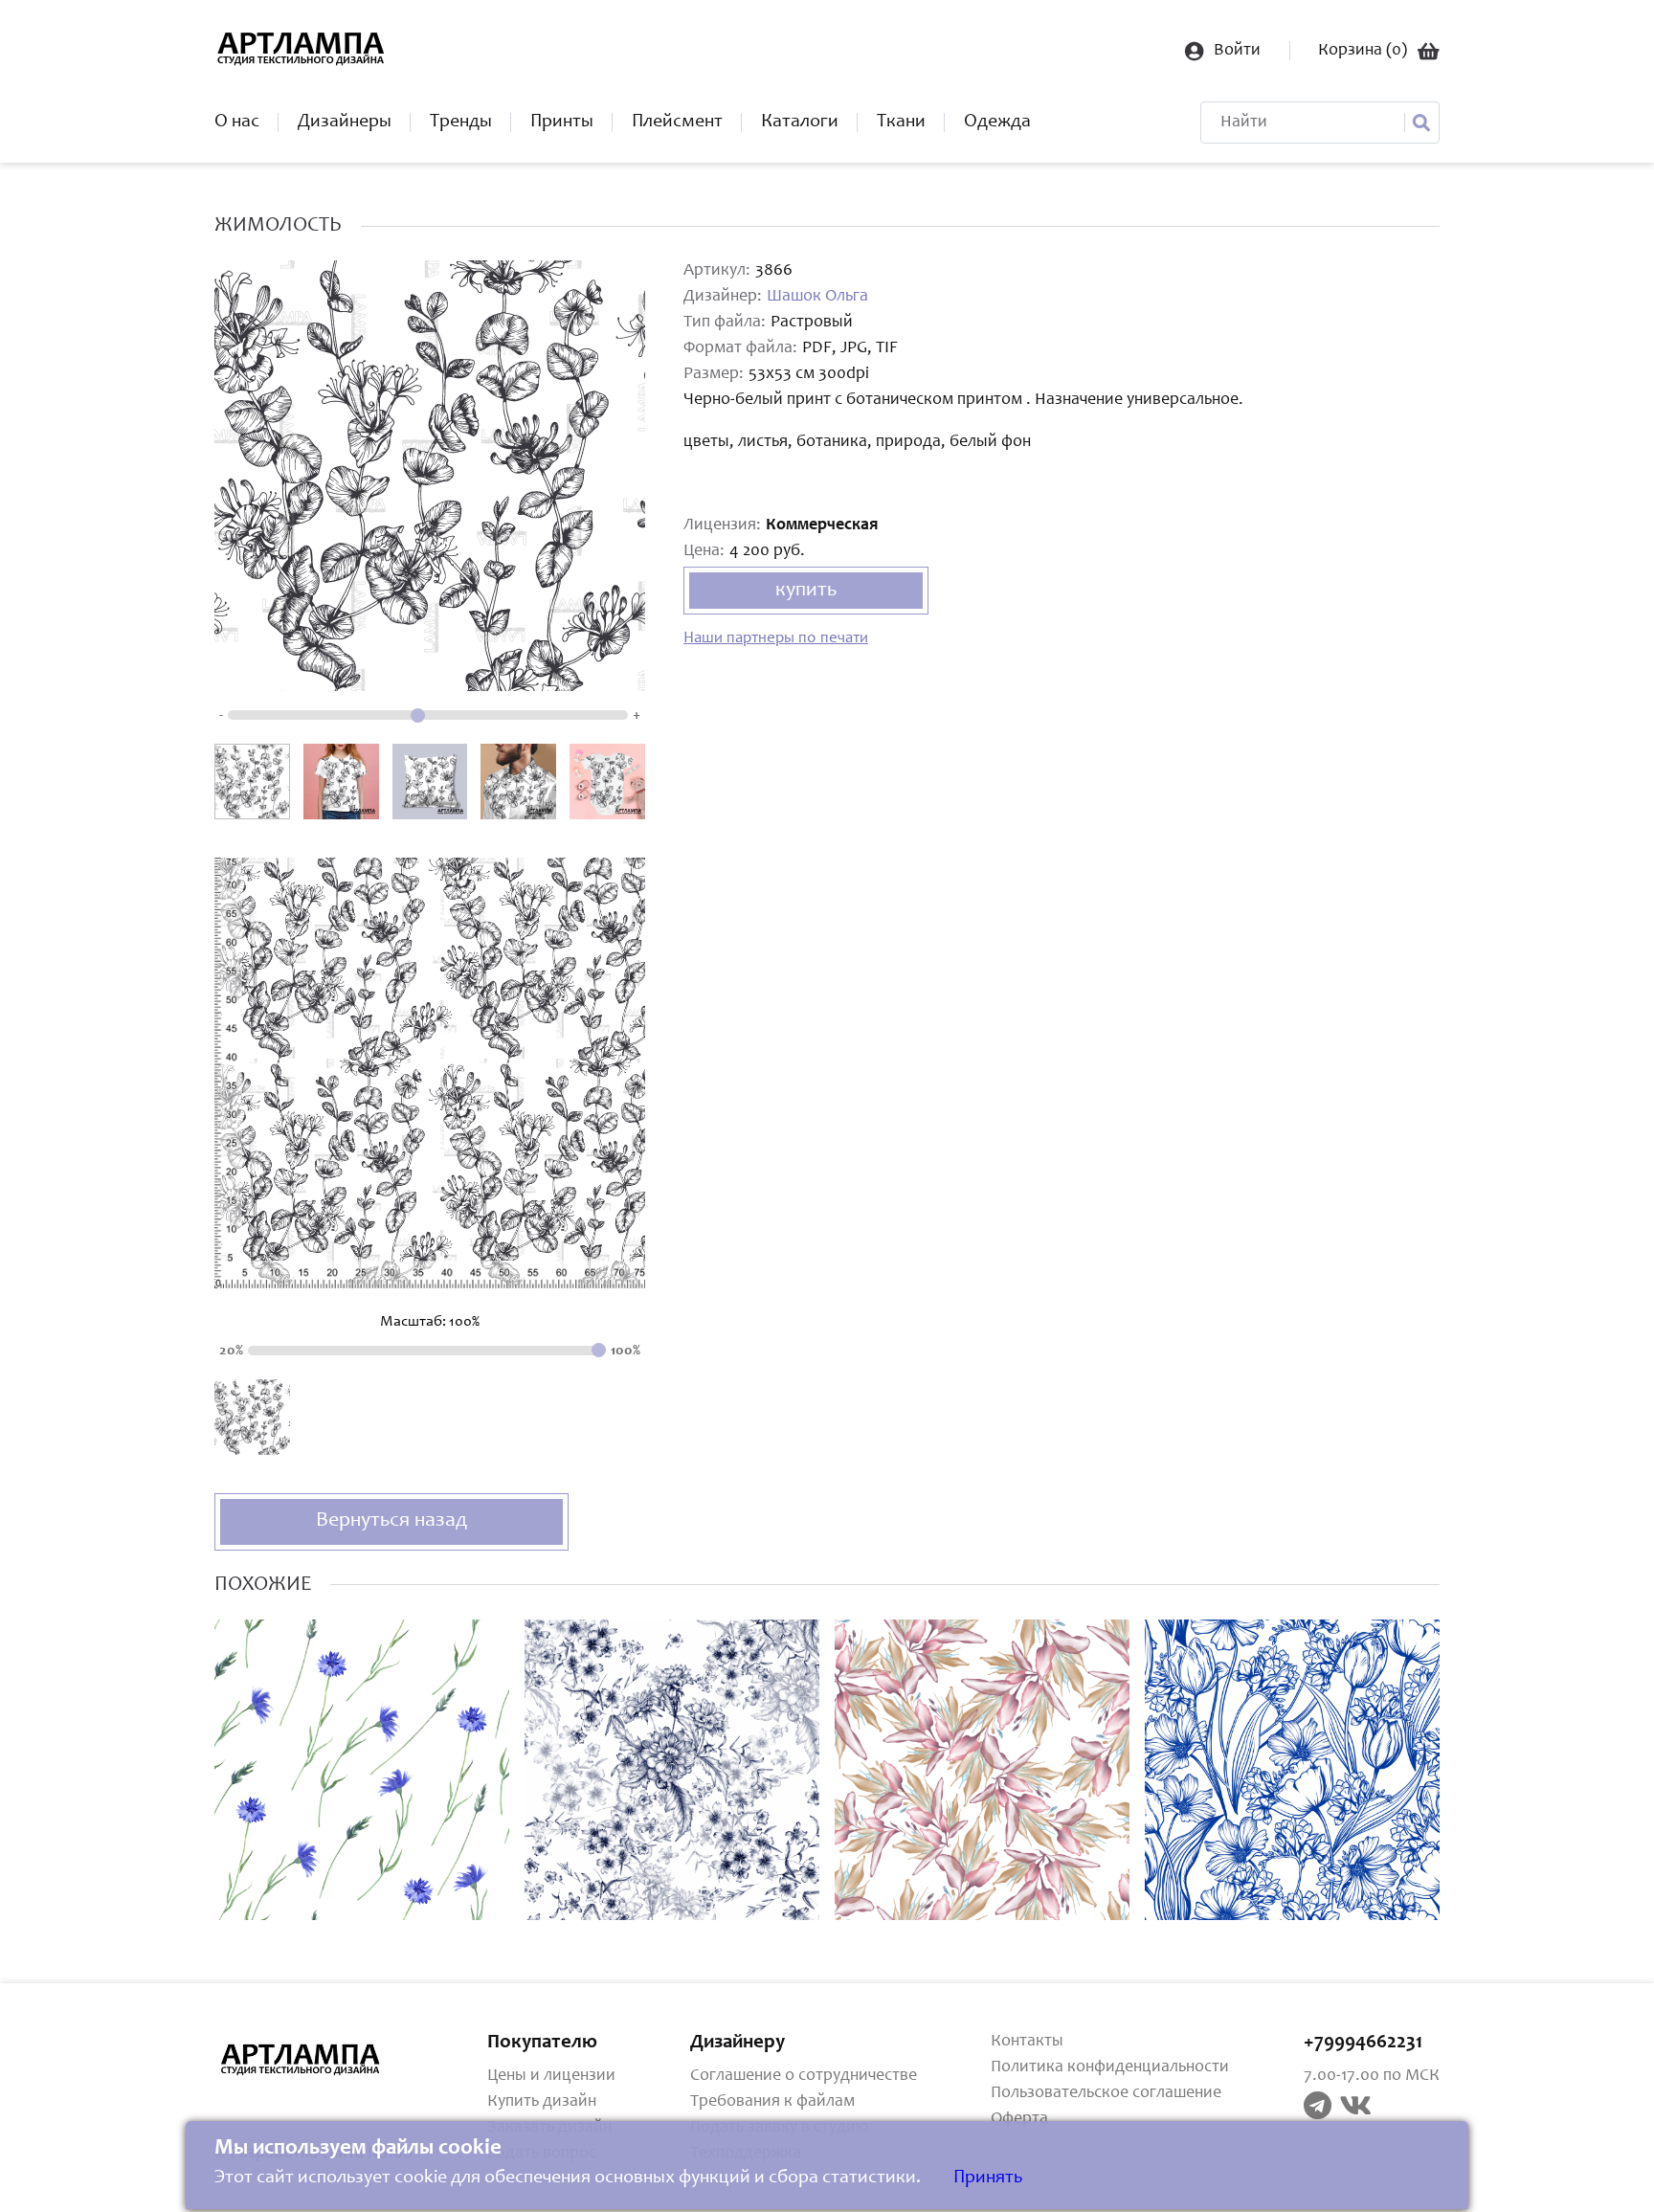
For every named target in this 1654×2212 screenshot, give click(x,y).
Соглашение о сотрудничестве (804, 2076)
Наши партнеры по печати (776, 639)
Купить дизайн (542, 2102)
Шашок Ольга (817, 297)
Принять (988, 2178)
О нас (237, 123)
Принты (562, 123)
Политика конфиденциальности (1110, 2067)
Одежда (997, 123)
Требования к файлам (772, 2102)
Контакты (1027, 2042)
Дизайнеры (345, 123)
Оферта (1019, 2119)
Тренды (461, 123)
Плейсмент (677, 123)
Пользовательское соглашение (1106, 2093)
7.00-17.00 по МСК (1372, 2076)
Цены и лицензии (551, 2076)
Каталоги (800, 123)
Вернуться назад (391, 1521)
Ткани (901, 123)
